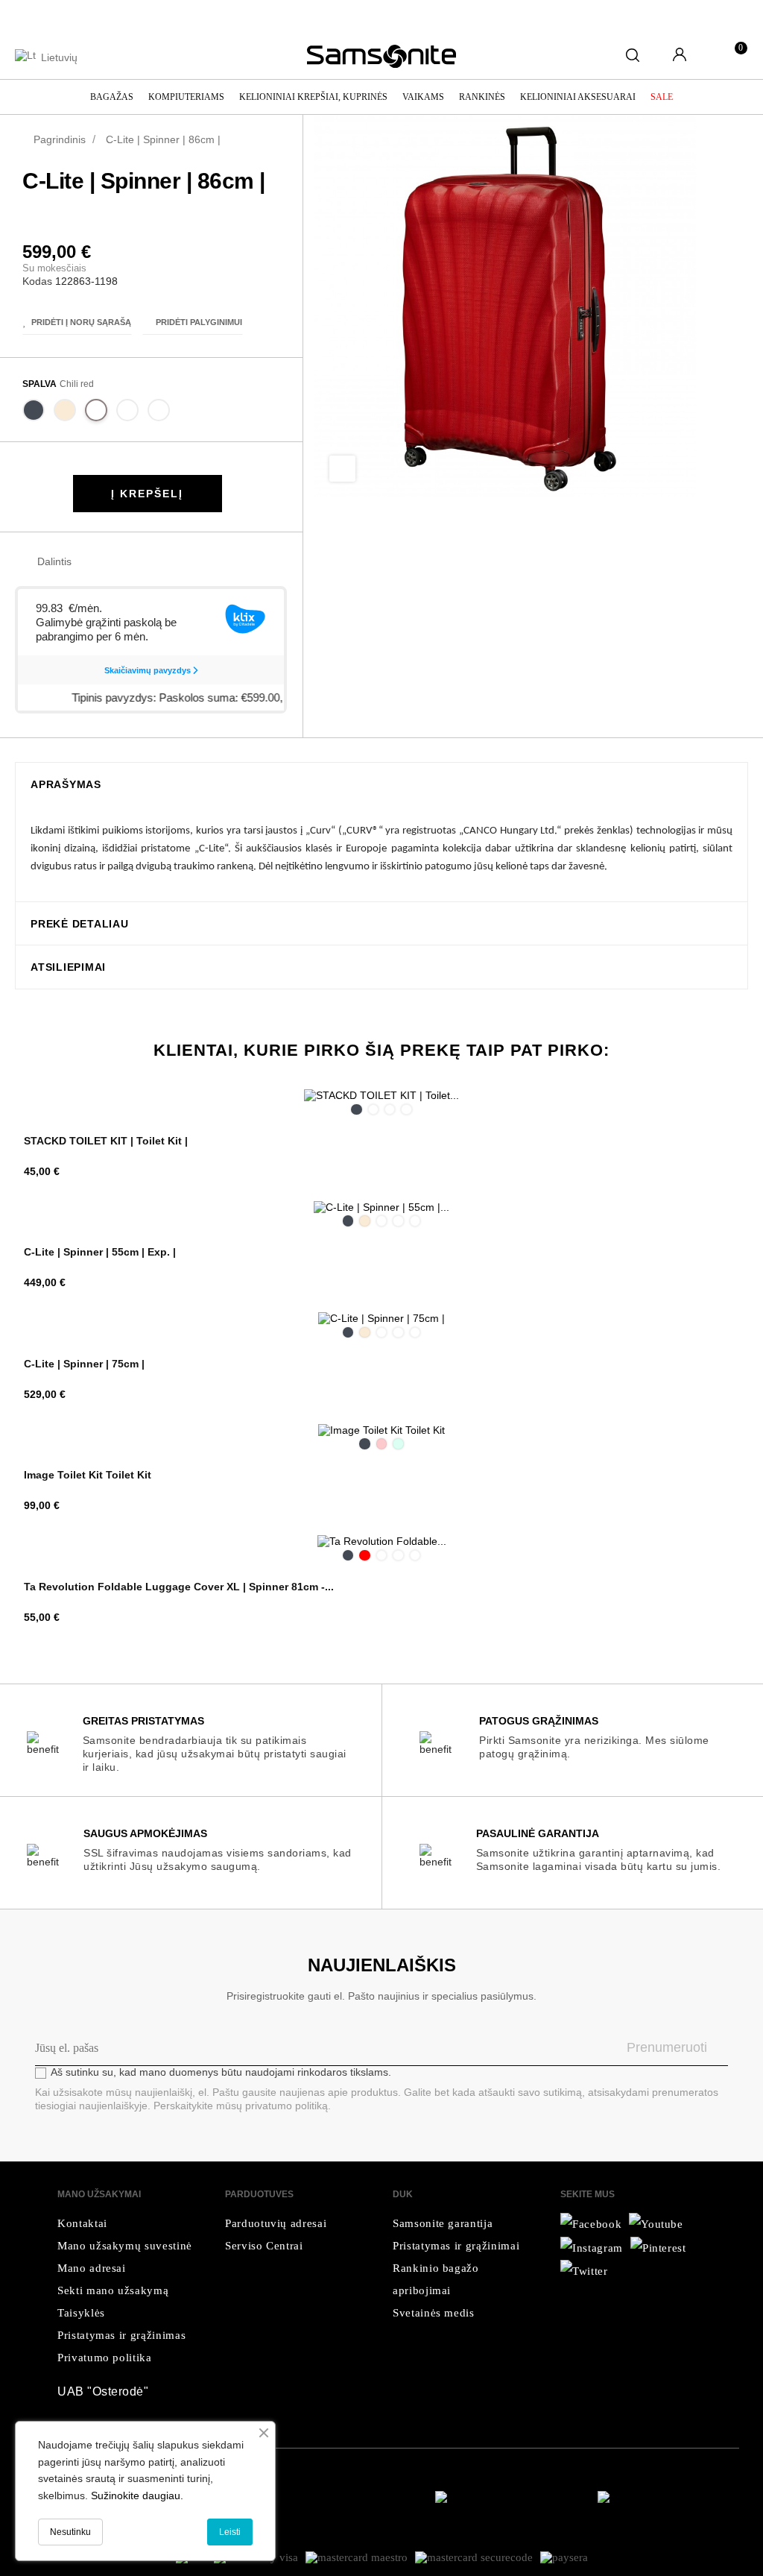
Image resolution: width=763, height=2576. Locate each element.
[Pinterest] (658, 2247)
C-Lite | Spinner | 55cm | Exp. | (100, 1252)
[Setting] (680, 56)
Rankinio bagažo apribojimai (436, 2279)
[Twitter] (656, 2224)
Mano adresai (92, 2268)
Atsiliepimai (68, 967)
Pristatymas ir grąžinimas (121, 2335)
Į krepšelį (147, 494)
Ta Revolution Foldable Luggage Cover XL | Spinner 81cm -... (179, 1587)
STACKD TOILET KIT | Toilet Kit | (106, 1141)
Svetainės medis (434, 2313)
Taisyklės (81, 2313)
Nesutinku (70, 2532)
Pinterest (136, 562)
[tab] (381, 784)
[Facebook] (591, 2224)
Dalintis (90, 562)
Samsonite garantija (443, 2223)
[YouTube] (592, 2247)
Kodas (37, 281)
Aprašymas (66, 785)
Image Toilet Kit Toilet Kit (88, 1475)
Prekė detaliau (80, 924)
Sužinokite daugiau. (137, 2495)
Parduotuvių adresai (276, 2223)
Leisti (230, 2532)
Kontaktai (82, 2223)
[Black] (34, 413)
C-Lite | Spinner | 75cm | (84, 1364)
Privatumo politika (105, 2358)
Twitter (113, 562)
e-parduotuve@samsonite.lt (193, 15)
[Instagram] (584, 2271)
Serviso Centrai (264, 2246)
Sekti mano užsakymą (113, 2290)
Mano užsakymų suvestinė (125, 2246)
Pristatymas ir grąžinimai (456, 2246)
